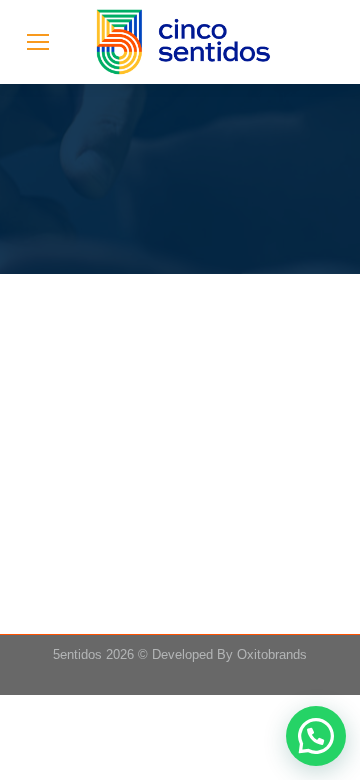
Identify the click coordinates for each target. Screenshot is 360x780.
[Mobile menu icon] (38, 42)
